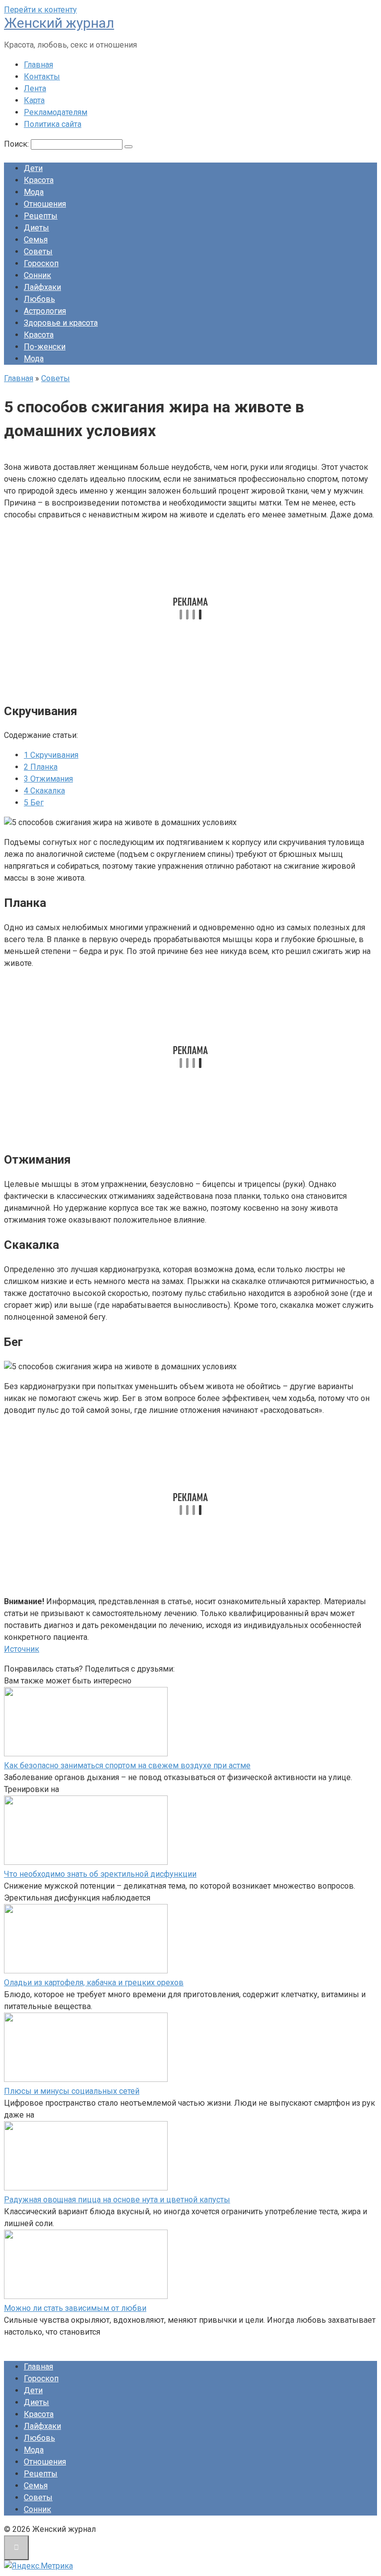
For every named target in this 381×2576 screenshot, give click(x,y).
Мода (34, 192)
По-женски (45, 347)
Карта (34, 100)
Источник (22, 1649)
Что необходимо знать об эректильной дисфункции (100, 1874)
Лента (35, 88)
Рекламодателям (56, 112)
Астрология (45, 311)
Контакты (42, 77)
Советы (38, 252)
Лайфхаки (42, 287)
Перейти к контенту (40, 10)
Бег (34, 803)
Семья (36, 240)
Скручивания (51, 755)
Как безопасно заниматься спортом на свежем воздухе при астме (127, 1765)
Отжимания (48, 779)
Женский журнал (59, 23)
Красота (39, 180)
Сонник (37, 275)
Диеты (36, 228)
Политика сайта (53, 124)
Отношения (45, 204)
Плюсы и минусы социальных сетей (72, 2091)
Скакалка (44, 791)
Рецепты (41, 216)
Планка (41, 767)
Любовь (39, 299)
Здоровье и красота (61, 323)
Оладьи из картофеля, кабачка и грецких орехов (94, 1983)
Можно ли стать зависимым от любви (75, 2308)
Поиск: (17, 144)
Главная (38, 65)
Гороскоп (41, 263)
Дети (33, 168)
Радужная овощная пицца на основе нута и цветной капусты (117, 2200)
